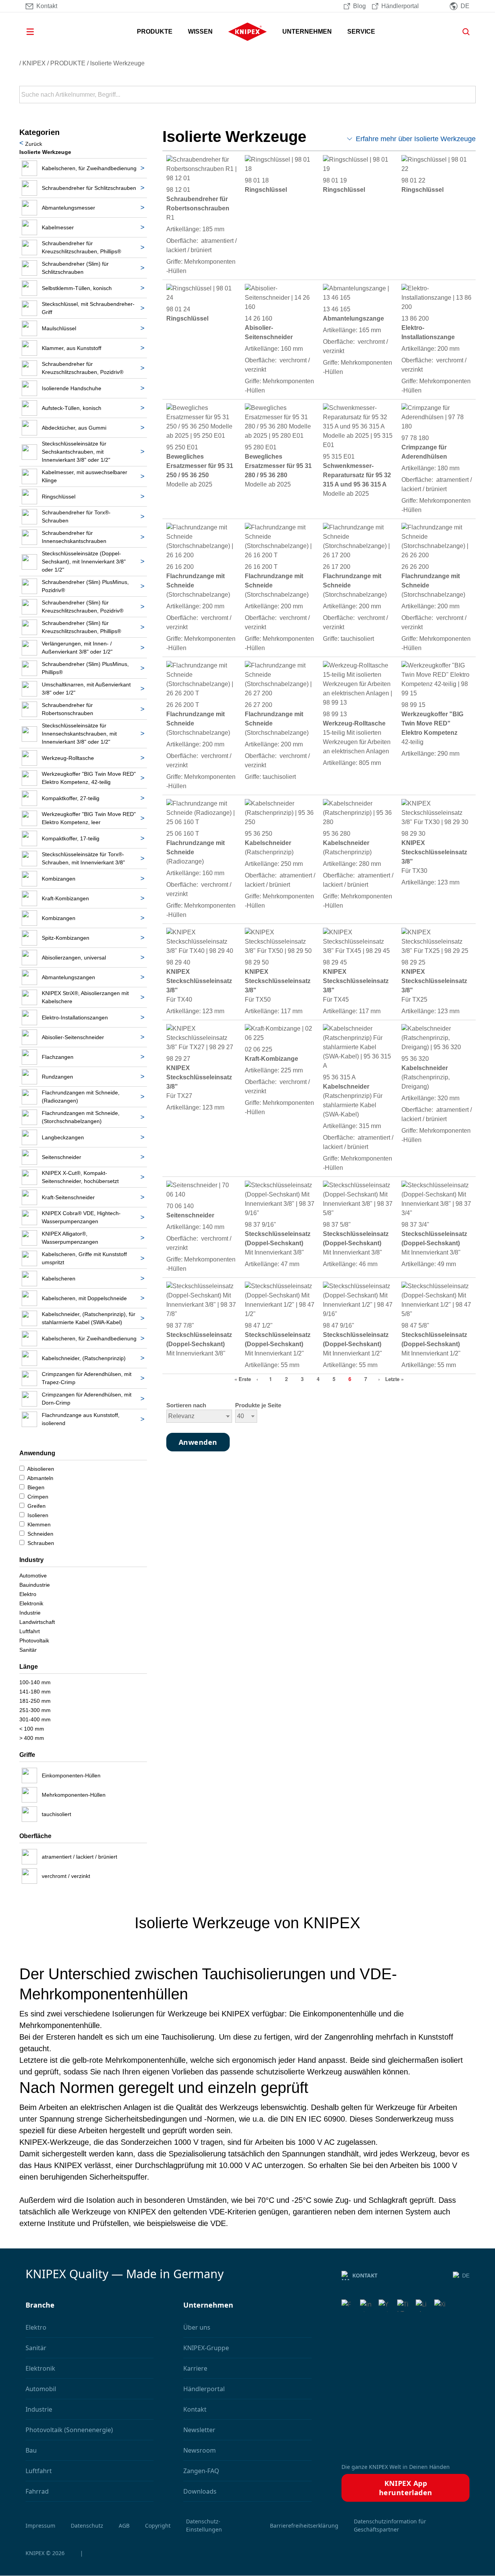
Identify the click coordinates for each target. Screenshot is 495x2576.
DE (466, 2276)
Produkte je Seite (258, 1405)
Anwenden (469, 95)
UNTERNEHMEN (307, 32)
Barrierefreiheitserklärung (304, 2526)
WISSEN (200, 32)
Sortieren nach (186, 1405)
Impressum (40, 2526)
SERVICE (361, 32)
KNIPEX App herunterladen (406, 2488)
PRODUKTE (155, 32)
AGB (124, 2526)
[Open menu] (41, 32)
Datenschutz (87, 2526)
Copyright (158, 2526)
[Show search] (463, 32)
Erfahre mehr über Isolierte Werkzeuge (416, 139)
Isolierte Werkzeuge (117, 63)
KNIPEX (34, 63)
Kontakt (365, 2275)
